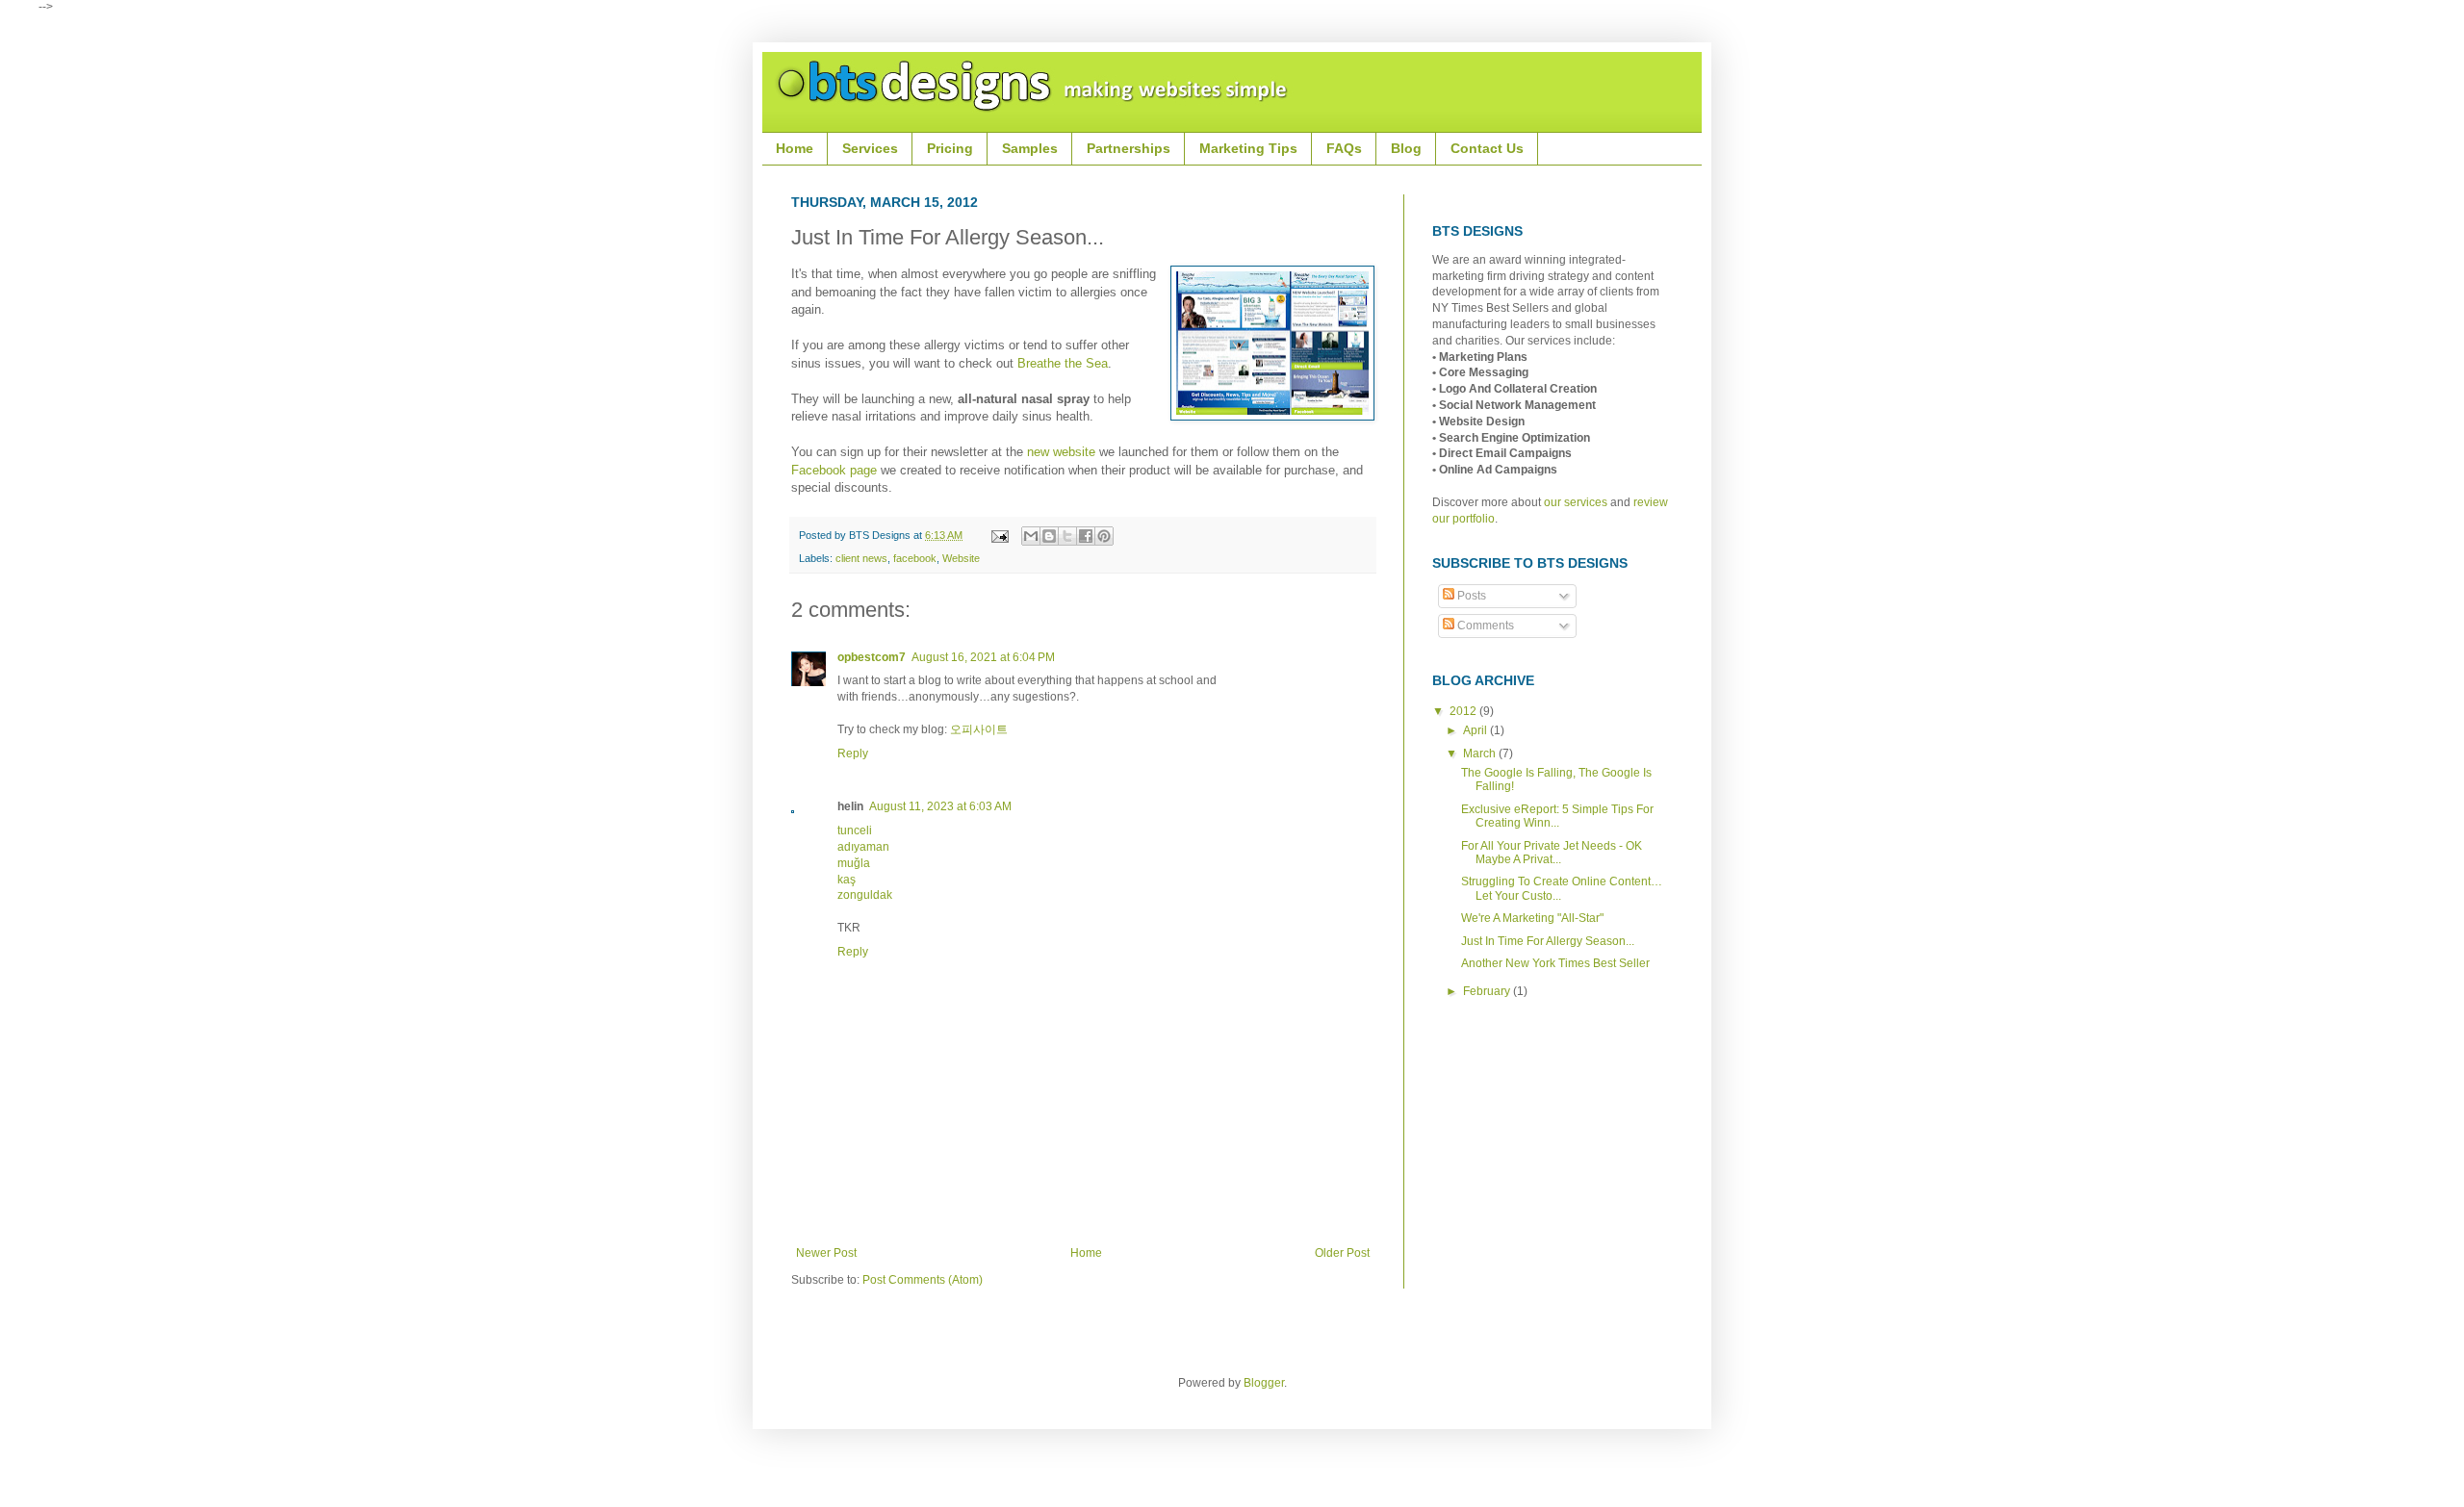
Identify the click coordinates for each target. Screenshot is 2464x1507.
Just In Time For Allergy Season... (1548, 941)
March (1481, 753)
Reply (853, 753)
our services (1576, 502)
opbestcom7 (872, 657)
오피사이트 (979, 729)
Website (961, 558)
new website (1061, 452)
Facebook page (834, 470)
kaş (847, 880)
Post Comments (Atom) (923, 1280)
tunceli (855, 830)
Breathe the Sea (1063, 363)
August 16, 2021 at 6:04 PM (983, 657)
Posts (1470, 596)
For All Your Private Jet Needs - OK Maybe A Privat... (1552, 853)
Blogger (1264, 1383)
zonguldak (865, 895)
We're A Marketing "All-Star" (1532, 918)
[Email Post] (999, 535)
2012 (1464, 711)
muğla (854, 863)
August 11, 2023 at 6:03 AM (940, 806)
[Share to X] (1067, 536)
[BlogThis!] (1049, 536)
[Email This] (1031, 536)
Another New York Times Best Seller (1555, 963)
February (1488, 991)
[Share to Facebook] (1086, 536)
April (1476, 730)
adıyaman (863, 847)
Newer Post (826, 1253)
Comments (1484, 626)
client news (861, 558)
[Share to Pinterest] (1104, 536)
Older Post (1342, 1253)
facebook (915, 558)
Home (1086, 1253)
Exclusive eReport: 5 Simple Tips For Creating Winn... (1557, 816)
